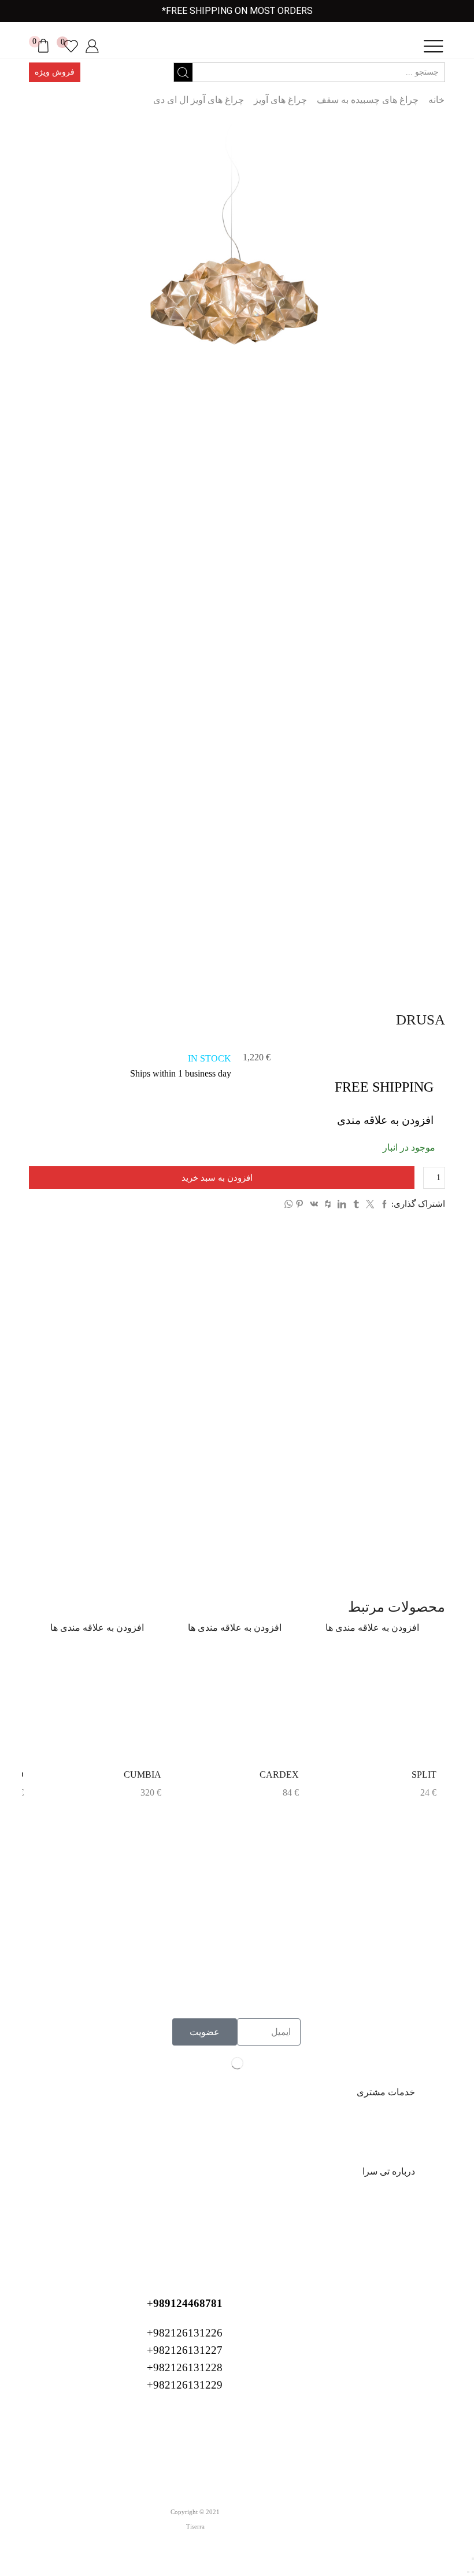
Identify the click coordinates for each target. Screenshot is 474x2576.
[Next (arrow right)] (468, 2572)
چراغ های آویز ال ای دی (199, 100)
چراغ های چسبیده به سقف (368, 100)
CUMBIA (142, 1775)
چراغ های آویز (280, 100)
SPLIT (424, 1775)
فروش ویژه (55, 72)
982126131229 (379, 2003)
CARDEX (279, 1775)
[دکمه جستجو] (183, 72)
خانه (436, 100)
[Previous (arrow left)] (473, 2572)
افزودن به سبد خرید (217, 1178)
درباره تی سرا (389, 2171)
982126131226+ (376, 1951)
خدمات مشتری (386, 2092)
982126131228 (379, 1986)
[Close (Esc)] (473, 2559)
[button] (237, 2093)
